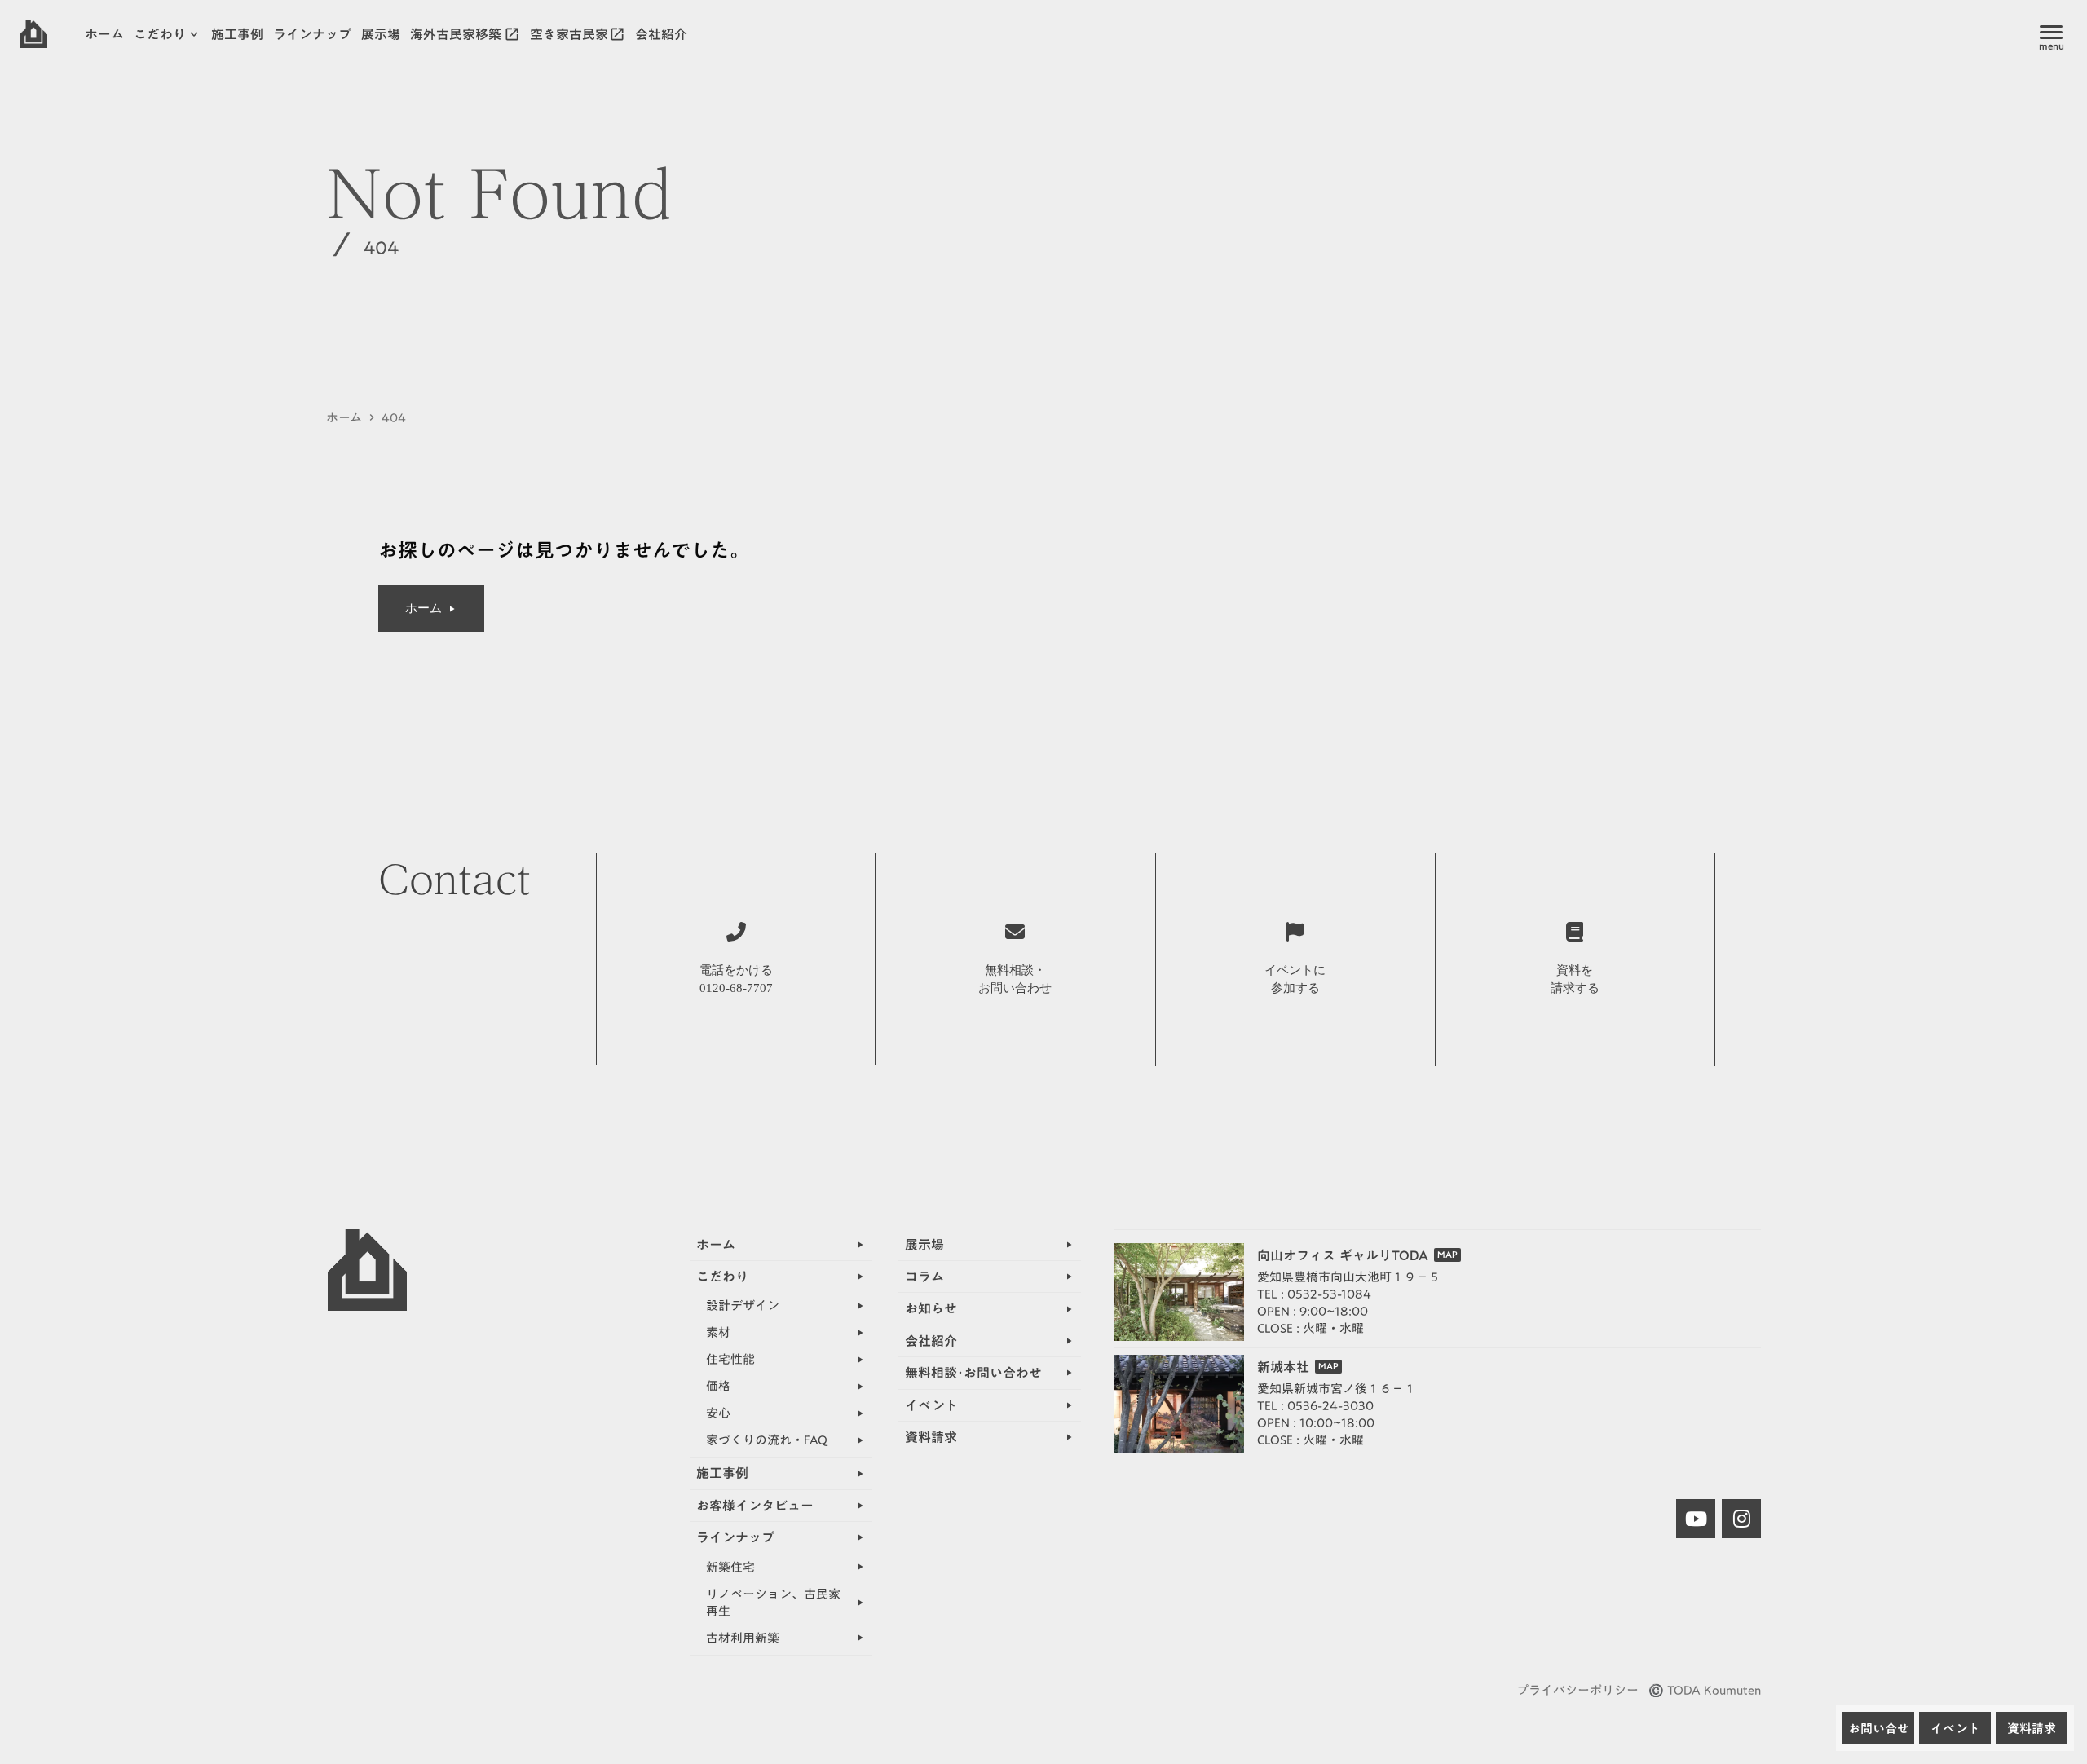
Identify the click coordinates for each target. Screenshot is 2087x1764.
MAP (1447, 1255)
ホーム (344, 418)
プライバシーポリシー (1577, 1690)
